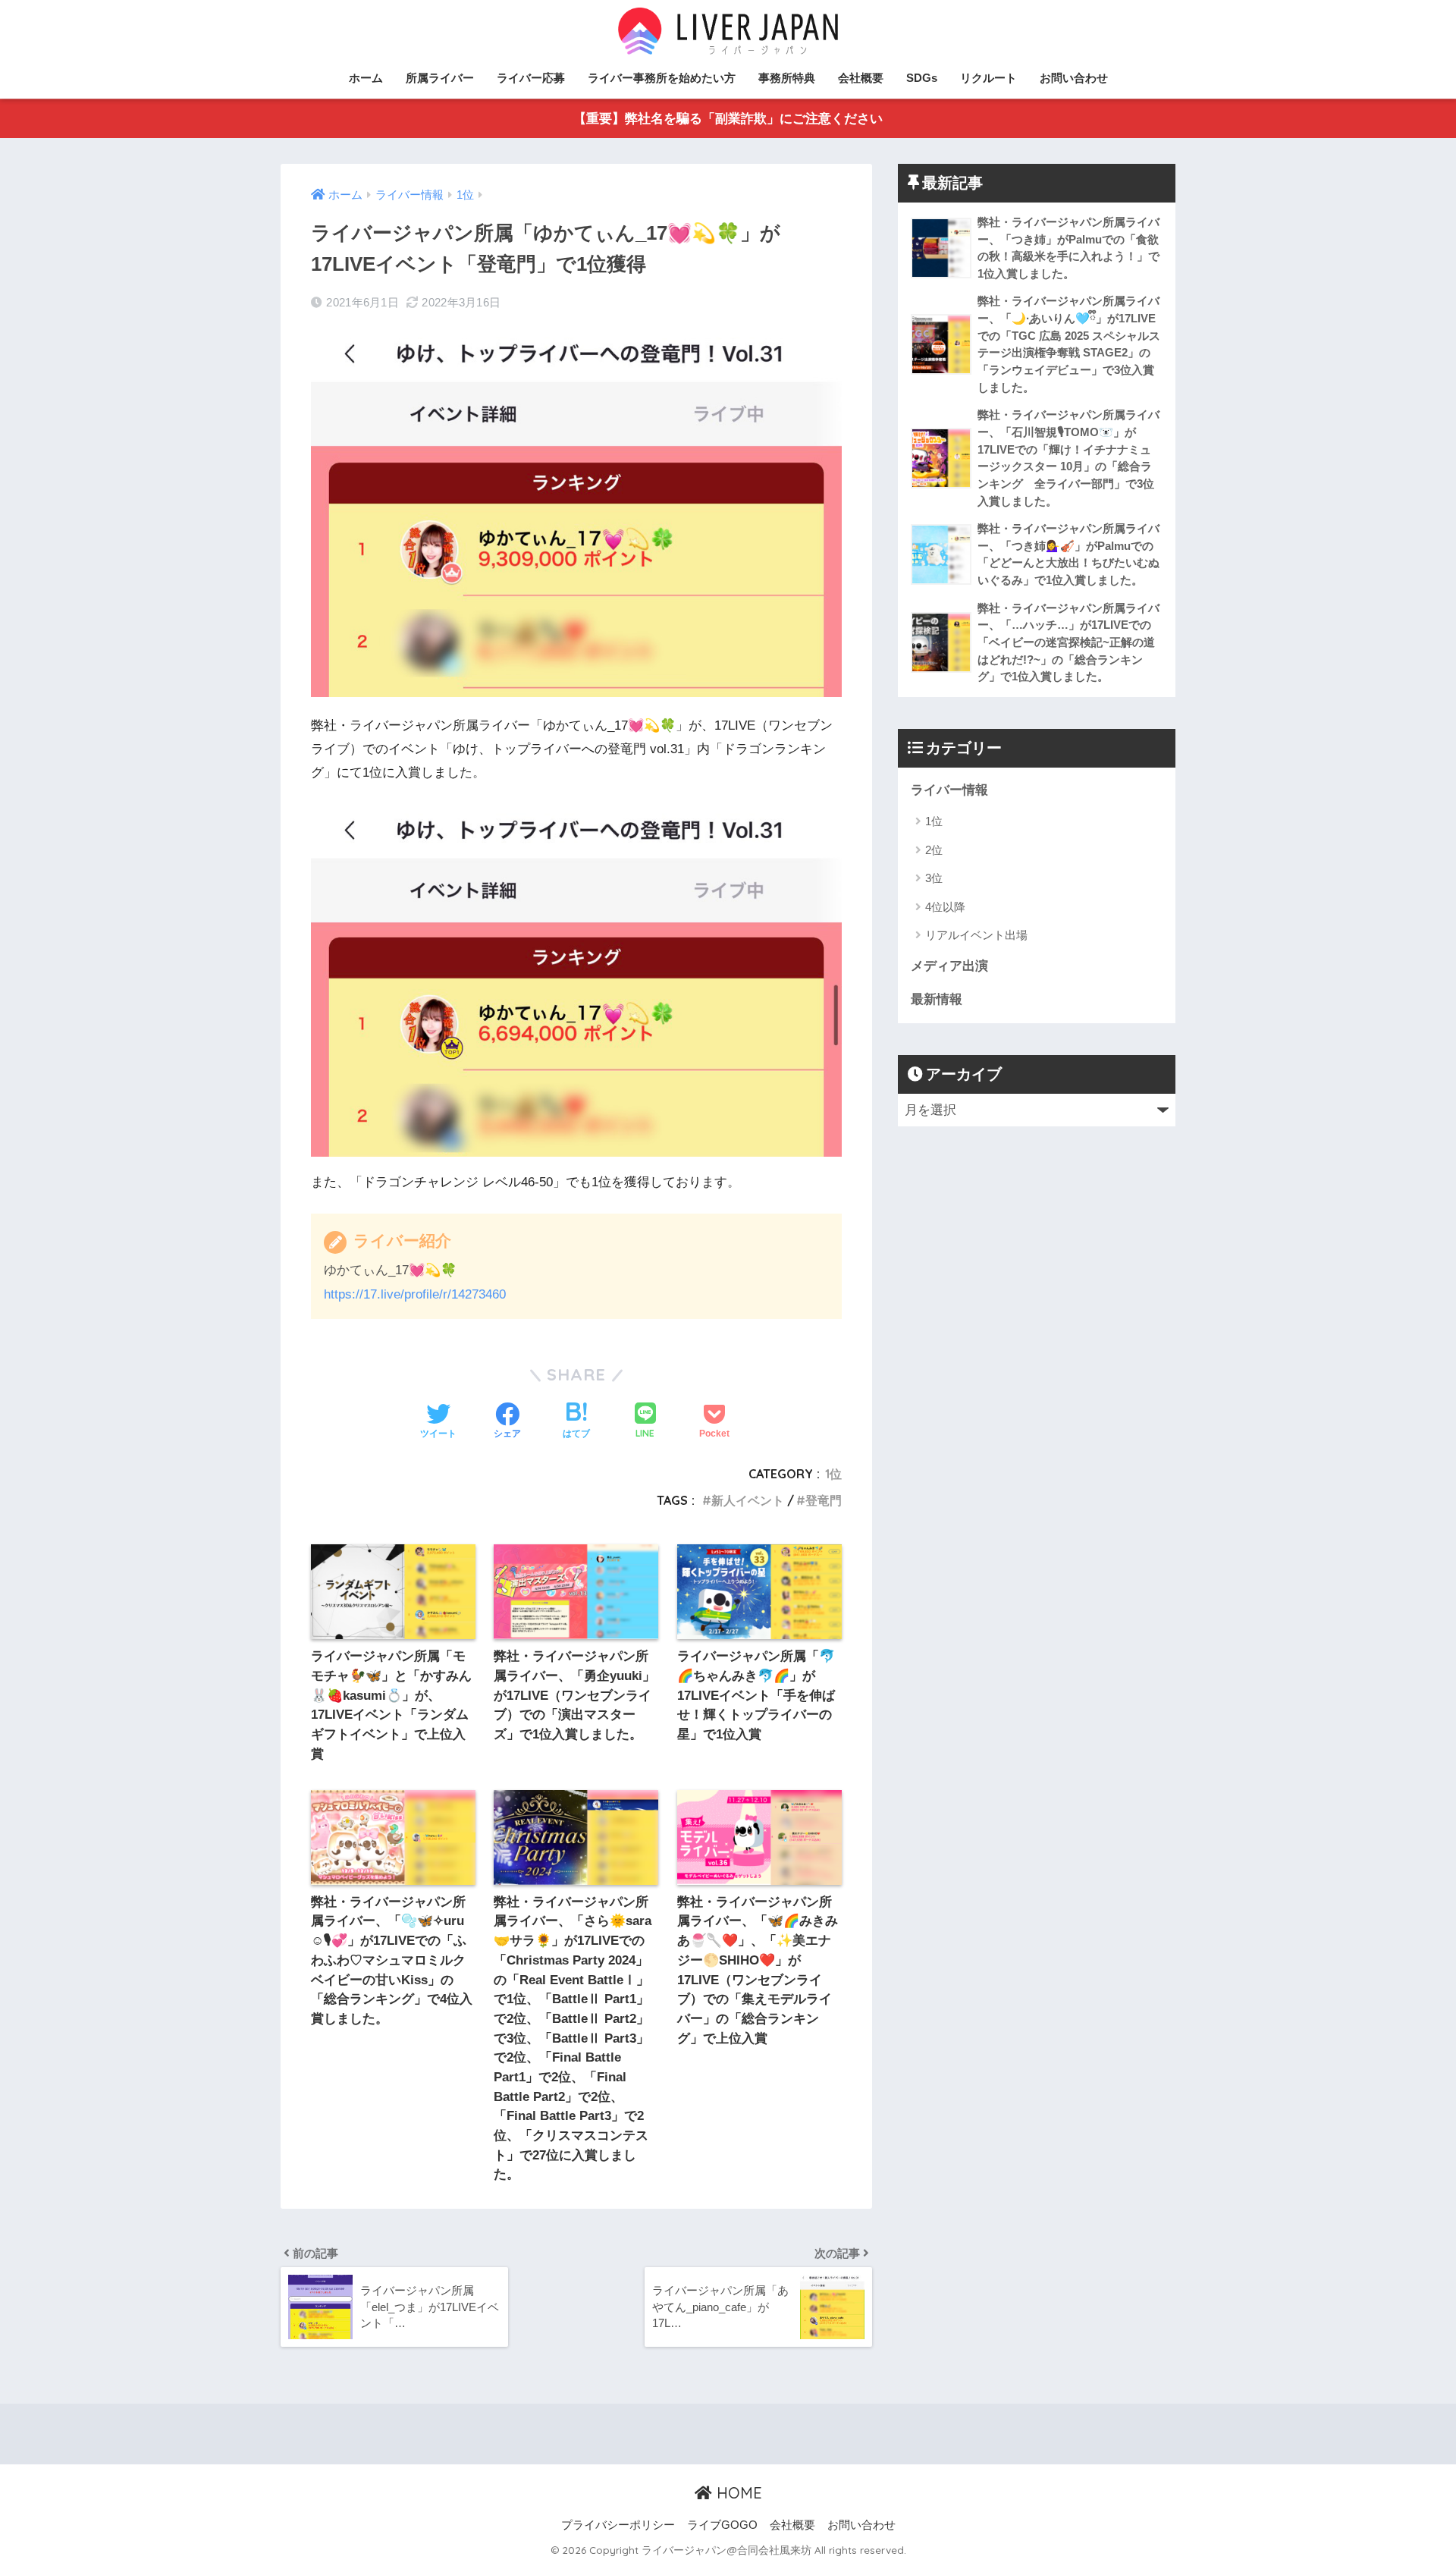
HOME (737, 2493)
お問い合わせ (1074, 78)
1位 (833, 1474)
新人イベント (748, 1500)
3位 (934, 878)
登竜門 (824, 1500)
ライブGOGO (722, 2525)
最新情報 (937, 999)
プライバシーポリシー (618, 2525)
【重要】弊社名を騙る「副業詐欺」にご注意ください (728, 119)
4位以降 (945, 907)
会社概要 (861, 78)
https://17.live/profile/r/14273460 (415, 1294)
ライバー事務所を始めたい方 (662, 78)
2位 (934, 850)
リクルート (988, 78)
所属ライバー (440, 78)
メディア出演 (949, 966)
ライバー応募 (531, 78)
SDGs (922, 78)
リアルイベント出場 (976, 935)
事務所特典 (787, 78)
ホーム (366, 78)
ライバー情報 (949, 790)
